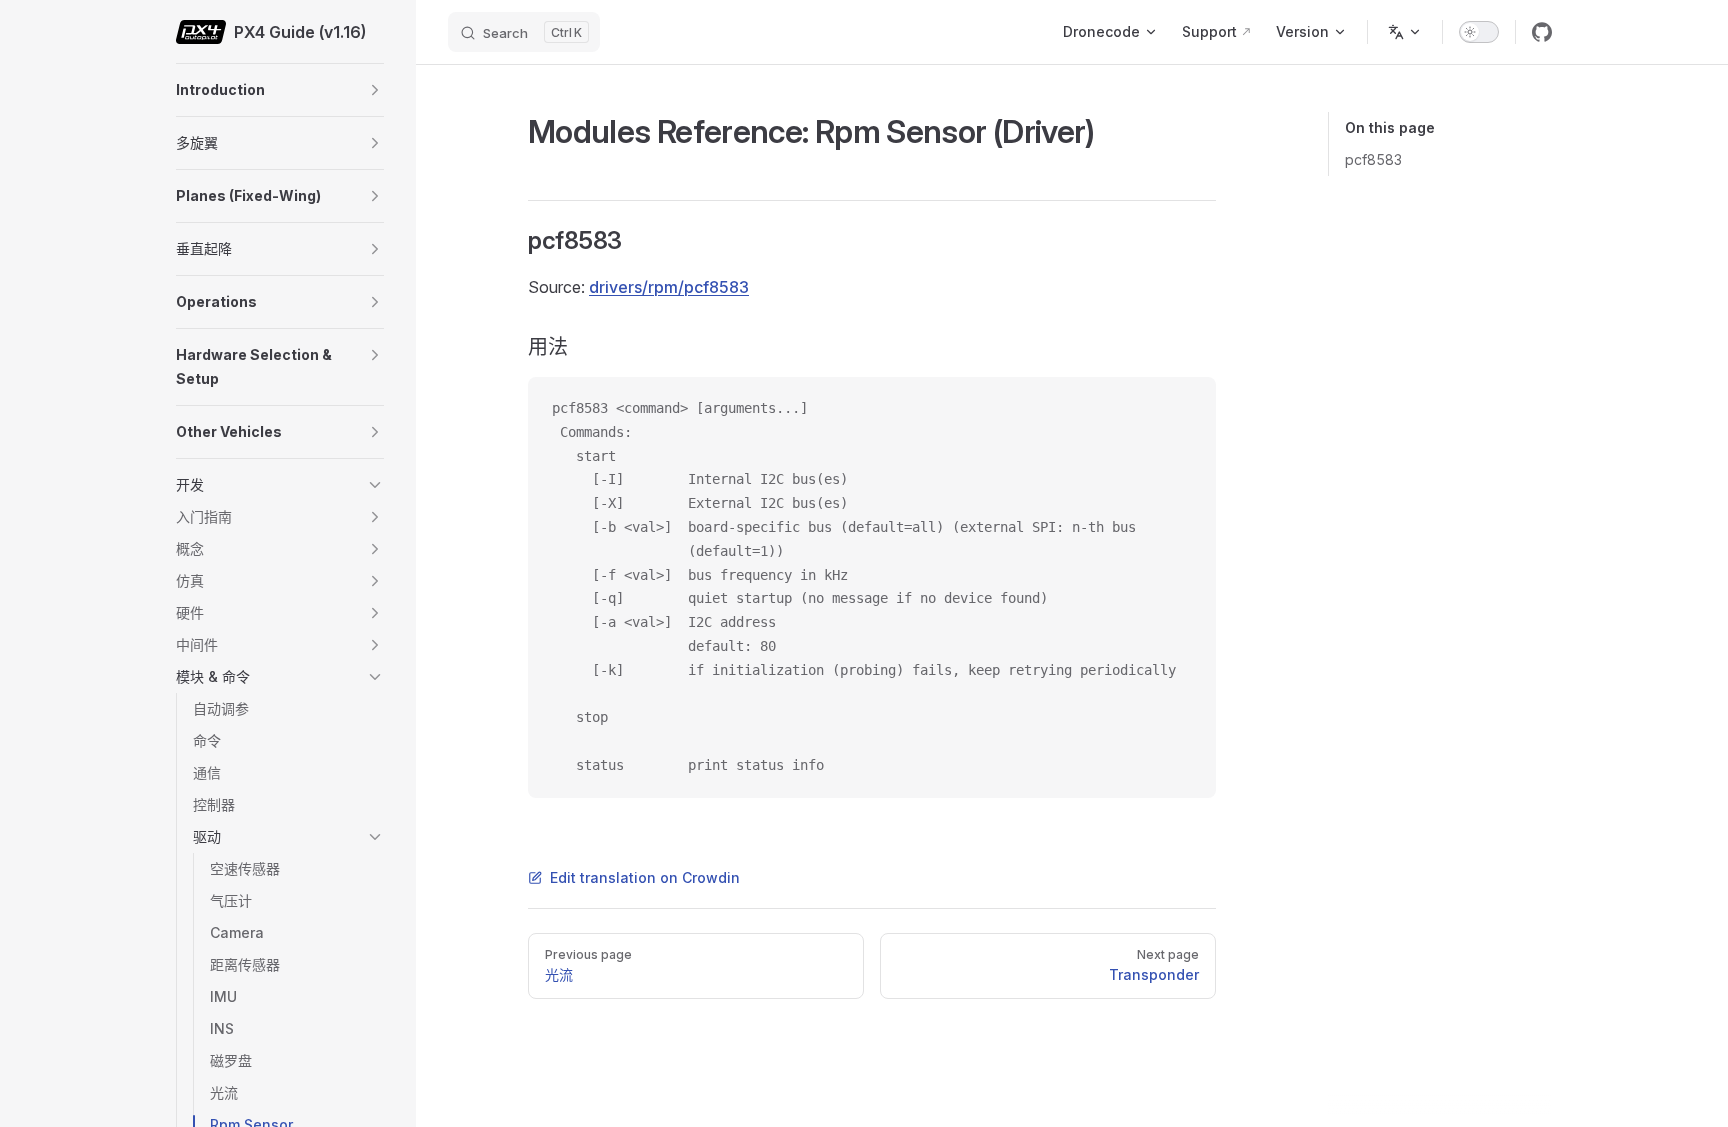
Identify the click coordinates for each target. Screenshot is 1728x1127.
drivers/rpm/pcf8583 (669, 287)
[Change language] (1405, 32)
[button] (375, 90)
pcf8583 (1373, 159)
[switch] (1479, 32)
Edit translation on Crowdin (645, 877)
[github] (1542, 32)
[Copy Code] (1184, 409)
